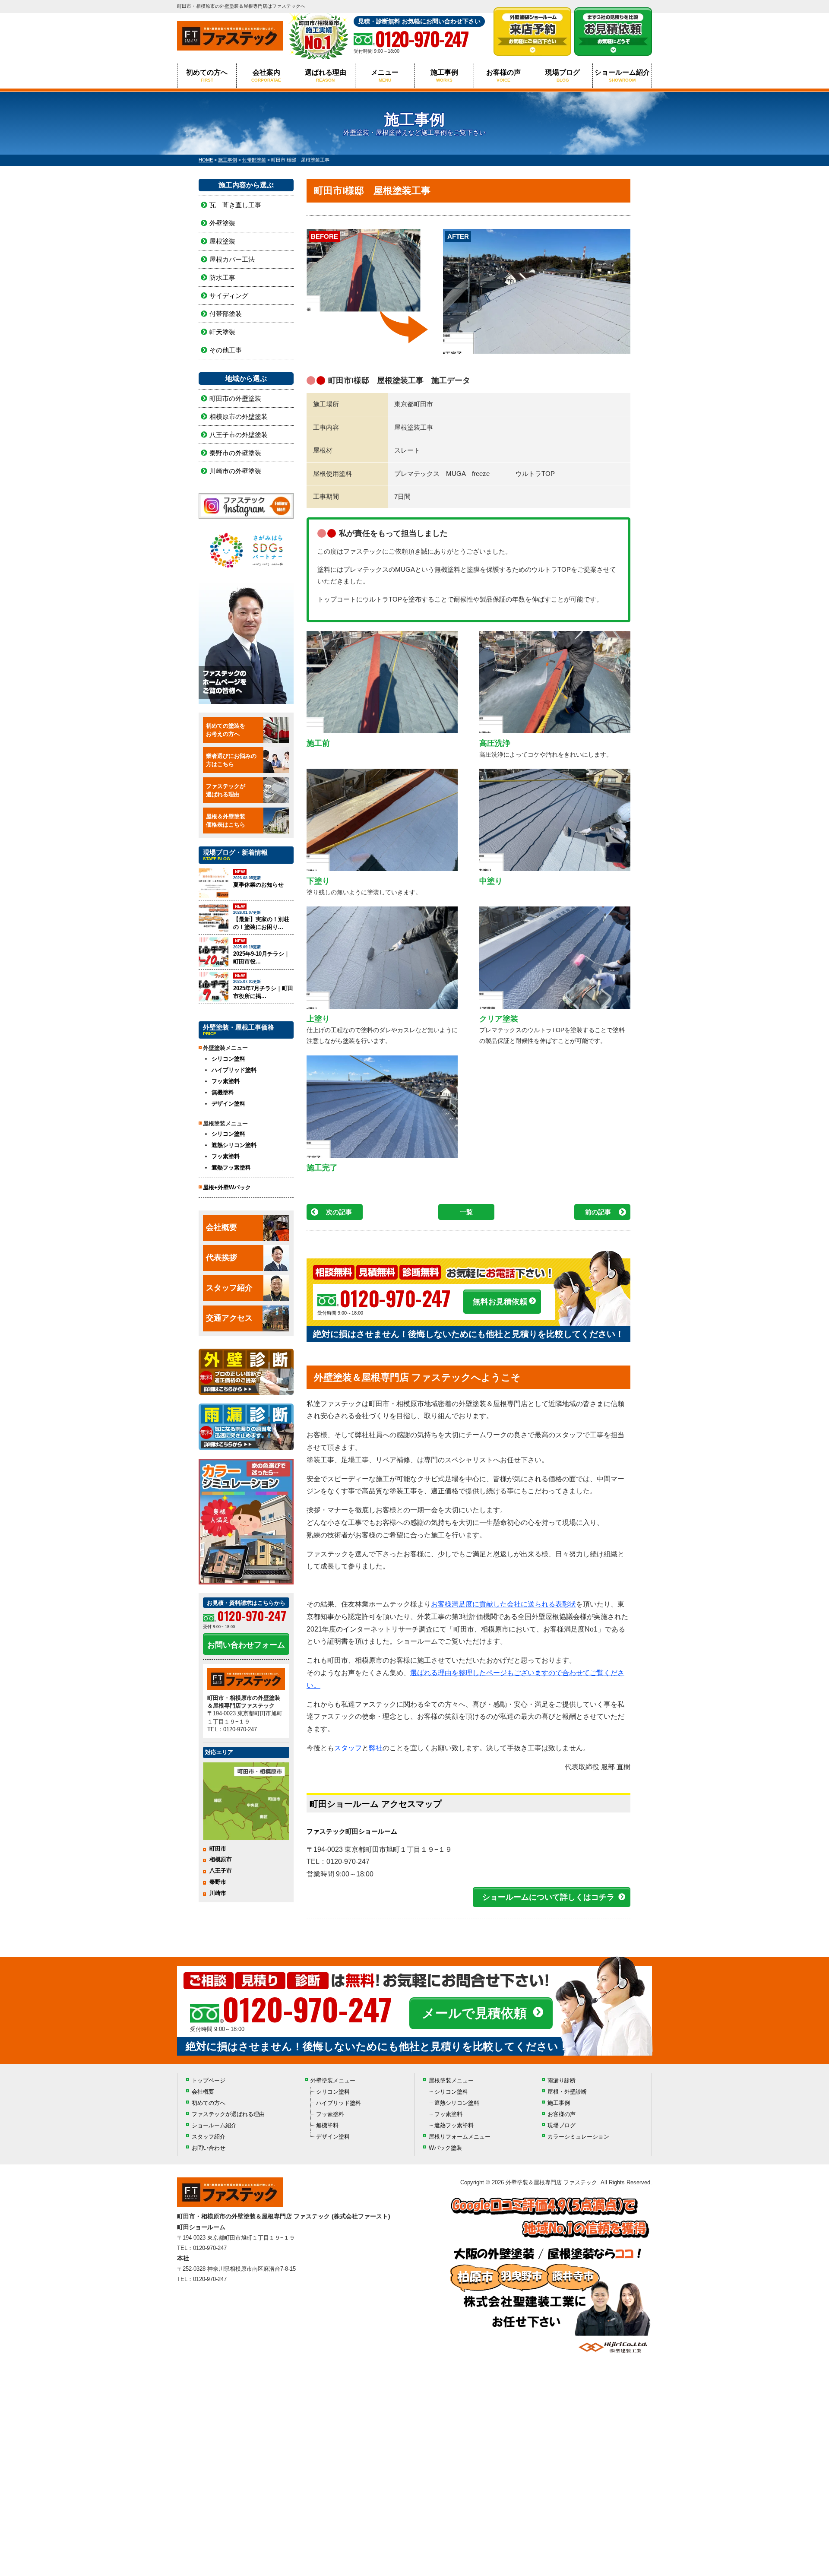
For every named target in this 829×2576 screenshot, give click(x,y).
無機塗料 (223, 1092)
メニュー (385, 76)
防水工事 (222, 277)
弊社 (376, 1748)
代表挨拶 (221, 1258)
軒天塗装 (222, 332)
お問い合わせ (209, 2148)
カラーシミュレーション (578, 2137)
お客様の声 (503, 76)
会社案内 (266, 76)
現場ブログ (563, 76)
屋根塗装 (222, 241)
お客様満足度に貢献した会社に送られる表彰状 (503, 1604)
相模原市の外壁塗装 (239, 417)
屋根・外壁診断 (567, 2092)
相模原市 (221, 1859)
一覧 (466, 1212)
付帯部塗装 (226, 314)
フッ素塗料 (226, 1081)
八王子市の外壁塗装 (239, 435)
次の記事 (339, 1212)
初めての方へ (207, 76)
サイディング (229, 296)
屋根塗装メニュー (451, 2080)
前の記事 (598, 1212)
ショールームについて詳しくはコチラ (548, 1897)
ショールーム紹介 (622, 76)
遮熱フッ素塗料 (231, 1168)
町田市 (218, 1849)
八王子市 (221, 1871)
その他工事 (226, 350)
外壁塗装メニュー (333, 2080)
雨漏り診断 (562, 2080)
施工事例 (444, 76)
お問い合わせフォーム (246, 1645)
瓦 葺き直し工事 (235, 205)
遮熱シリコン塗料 (234, 1145)
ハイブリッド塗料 (234, 1070)
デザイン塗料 (228, 1104)
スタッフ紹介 (229, 1288)
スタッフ (348, 1748)
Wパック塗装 (445, 2148)
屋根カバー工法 (232, 259)
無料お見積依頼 (500, 1302)
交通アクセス (229, 1318)
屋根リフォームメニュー (460, 2137)
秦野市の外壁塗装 (235, 453)
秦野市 (218, 1882)
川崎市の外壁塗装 (235, 471)
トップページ (209, 2080)
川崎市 (218, 1893)
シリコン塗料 (228, 1059)
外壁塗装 (222, 223)
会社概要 (221, 1227)
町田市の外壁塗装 (235, 398)
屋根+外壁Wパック (227, 1187)
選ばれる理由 (326, 76)
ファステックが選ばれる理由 (228, 2114)
